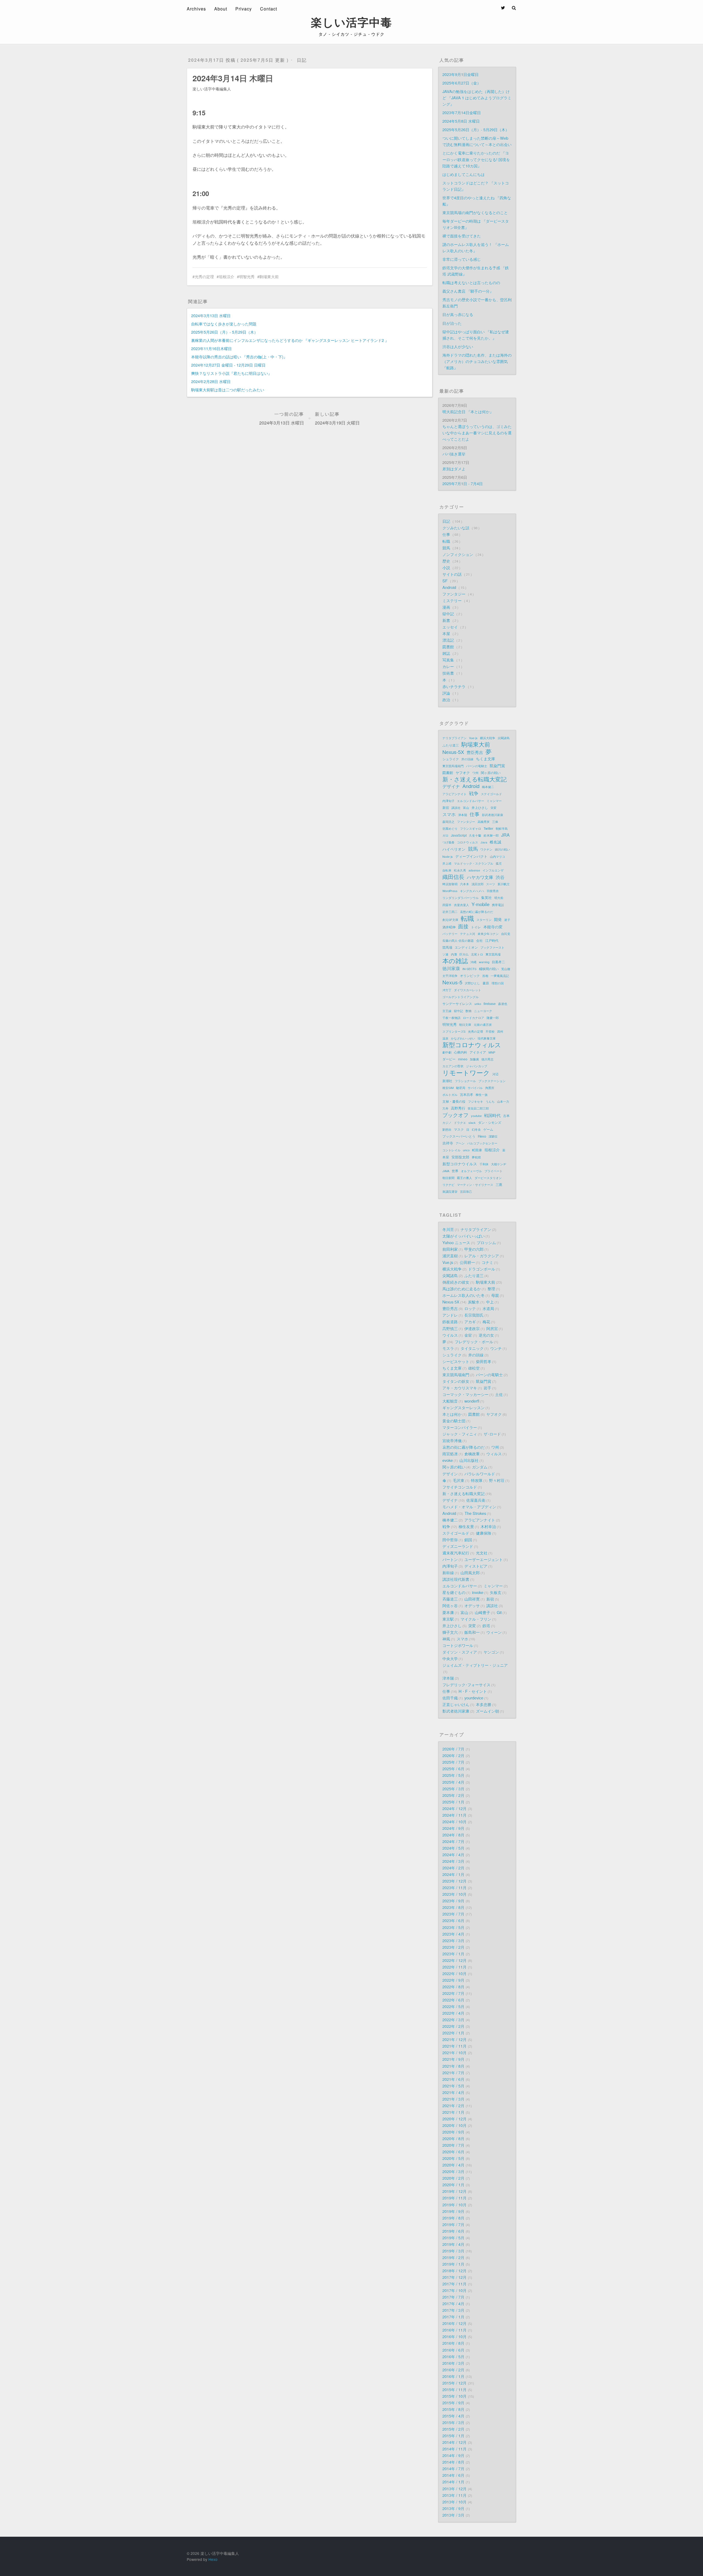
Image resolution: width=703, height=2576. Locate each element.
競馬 (447, 548)
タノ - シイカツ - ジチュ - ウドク (351, 34)
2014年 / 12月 (454, 2442)
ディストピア (476, 1566)
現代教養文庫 (487, 1038)
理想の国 (498, 983)
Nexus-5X (453, 752)
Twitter (488, 828)
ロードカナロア (474, 1018)
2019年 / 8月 (453, 2218)
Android (450, 587)
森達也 (503, 1004)
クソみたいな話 (456, 528)
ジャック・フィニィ (460, 1434)
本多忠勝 (484, 1704)
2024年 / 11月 (454, 1815)
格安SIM (448, 1088)
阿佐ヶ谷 (450, 1605)
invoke (478, 1592)
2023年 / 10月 (454, 1894)
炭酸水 (474, 1302)
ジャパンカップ (477, 1066)
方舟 (445, 1108)
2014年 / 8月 (453, 2462)
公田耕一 (467, 1262)
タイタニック (472, 1348)
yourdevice (474, 1698)
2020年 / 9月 (453, 2132)
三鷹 (499, 1184)
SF (446, 581)
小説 (447, 567)
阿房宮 (492, 1328)
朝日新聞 (448, 1178)
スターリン (484, 920)
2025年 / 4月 (453, 1782)
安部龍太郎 (460, 1157)
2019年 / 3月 (453, 2251)
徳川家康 (451, 968)
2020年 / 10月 (454, 2125)
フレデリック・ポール (474, 1342)
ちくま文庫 (486, 759)
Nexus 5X (451, 1302)
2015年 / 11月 (454, 2389)
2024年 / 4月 (453, 1854)
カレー (449, 666)
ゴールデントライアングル (461, 997)
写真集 (449, 660)
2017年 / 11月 (454, 2284)
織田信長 (453, 877)
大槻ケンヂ (499, 1164)
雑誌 (447, 653)
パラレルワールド (480, 1474)
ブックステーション (492, 1081)
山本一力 (503, 1101)
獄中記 (449, 614)
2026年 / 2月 (453, 1755)
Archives (196, 9)
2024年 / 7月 (453, 1841)
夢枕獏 (476, 1157)
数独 (468, 1011)
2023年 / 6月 (453, 1920)
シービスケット (456, 1361)
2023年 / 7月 (453, 1914)
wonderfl (472, 1401)
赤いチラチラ (454, 686)
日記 (302, 60)
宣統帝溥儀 (452, 1440)
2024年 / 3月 (453, 1861)
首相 (485, 976)
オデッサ (472, 1605)
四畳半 (447, 905)
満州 (500, 1031)
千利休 (484, 1164)
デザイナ (451, 786)
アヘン (460, 1143)
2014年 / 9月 (453, 2455)
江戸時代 (492, 940)
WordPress (450, 891)
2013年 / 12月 (454, 2489)
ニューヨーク (483, 1011)
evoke (448, 1460)
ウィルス (494, 1454)
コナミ (487, 1262)
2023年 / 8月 (453, 1907)
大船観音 (450, 1401)
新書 (447, 620)
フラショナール (465, 1081)
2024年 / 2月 (453, 1868)
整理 (491, 1289)
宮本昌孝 (467, 1094)
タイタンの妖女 (456, 1381)
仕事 (447, 534)
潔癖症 (493, 1136)
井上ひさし (480, 807)
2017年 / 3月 (453, 2310)
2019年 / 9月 (453, 2211)
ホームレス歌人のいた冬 (464, 1295)
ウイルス (450, 1335)
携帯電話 (498, 905)
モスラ (448, 1348)
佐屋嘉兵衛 (476, 1500)
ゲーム (488, 1129)
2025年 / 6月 (453, 1769)
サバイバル (475, 1088)
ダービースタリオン (488, 1178)
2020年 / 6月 (453, 2152)
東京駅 (448, 1619)
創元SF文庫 (450, 920)
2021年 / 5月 (453, 2086)
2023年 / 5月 (453, 1927)
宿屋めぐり (450, 828)
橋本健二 (488, 787)
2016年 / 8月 (453, 2343)
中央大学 (450, 1658)
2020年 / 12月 (454, 2119)
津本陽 (463, 815)
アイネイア (478, 1052)
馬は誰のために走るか (462, 1289)
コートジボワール (458, 1645)
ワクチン (486, 849)
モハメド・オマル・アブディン (469, 1507)
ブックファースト (492, 947)
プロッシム (486, 1242)
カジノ (447, 1123)
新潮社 (447, 1081)
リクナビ (448, 1185)
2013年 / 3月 (453, 2515)
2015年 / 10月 (454, 2396)
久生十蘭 (475, 835)
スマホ (449, 814)
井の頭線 (467, 759)
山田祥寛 (472, 1599)
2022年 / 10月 (454, 1973)
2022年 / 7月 (453, 1993)
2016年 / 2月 (453, 2370)
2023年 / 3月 (453, 1940)
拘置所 (490, 1088)
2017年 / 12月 (454, 2277)
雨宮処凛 (450, 1454)
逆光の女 (486, 1335)
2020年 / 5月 (453, 2158)
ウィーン (494, 1632)
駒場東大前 (269, 277)
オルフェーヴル (471, 1171)
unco (466, 1150)
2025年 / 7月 (453, 1762)
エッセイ (451, 627)
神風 (446, 1639)
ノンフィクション (458, 554)
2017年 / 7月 (453, 2297)
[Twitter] (503, 8)
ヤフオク (463, 773)
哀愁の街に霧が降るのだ (464, 1447)
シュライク (451, 759)
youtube (476, 1116)
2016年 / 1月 (453, 2376)
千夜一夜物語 (451, 1018)
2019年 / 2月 (453, 2257)
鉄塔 (486, 1625)
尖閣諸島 (504, 738)
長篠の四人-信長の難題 (458, 940)
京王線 (447, 1011)
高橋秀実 (484, 822)
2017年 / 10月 (454, 2290)
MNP (492, 1052)
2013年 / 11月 (454, 2495)
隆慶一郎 (493, 1018)
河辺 (495, 1074)
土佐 (499, 1394)
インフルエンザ (493, 870)
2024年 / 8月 (453, 1835)
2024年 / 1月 (453, 1874)
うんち (490, 1101)
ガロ (445, 835)
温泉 (445, 1038)
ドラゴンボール (482, 1269)
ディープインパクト (471, 856)
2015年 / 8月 (453, 2409)
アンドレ (450, 1315)
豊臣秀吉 (475, 752)
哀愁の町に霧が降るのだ (477, 912)
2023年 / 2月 (453, 1947)
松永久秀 (460, 870)
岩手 (487, 1388)
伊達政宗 (472, 1328)
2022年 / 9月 (453, 1980)
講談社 (456, 808)
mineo (463, 1059)
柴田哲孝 (484, 1361)
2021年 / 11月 (454, 2046)
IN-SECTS (469, 969)
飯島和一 (472, 1632)
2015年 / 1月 (453, 2436)
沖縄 (473, 962)
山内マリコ (497, 856)
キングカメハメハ (472, 891)
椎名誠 (495, 842)
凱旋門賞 (497, 766)
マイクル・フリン (476, 1619)
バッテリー (450, 934)
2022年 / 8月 (453, 1987)
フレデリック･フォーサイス (466, 1685)
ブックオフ (455, 1115)
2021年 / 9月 (453, 2059)
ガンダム (480, 1467)
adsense (474, 870)
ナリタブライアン (454, 738)
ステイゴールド (491, 794)
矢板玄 (496, 1592)
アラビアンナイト (454, 794)
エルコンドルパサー (471, 801)
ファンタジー (454, 594)
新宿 (446, 807)
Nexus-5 (452, 982)
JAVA (446, 1171)
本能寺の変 (493, 927)
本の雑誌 (455, 961)
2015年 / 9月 (453, 2403)
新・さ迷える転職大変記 (475, 779)
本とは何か (452, 1414)
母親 (495, 1295)
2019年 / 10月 (454, 2205)
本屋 (447, 633)
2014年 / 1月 (453, 2482)
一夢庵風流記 (500, 976)
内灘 (454, 954)
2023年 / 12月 (454, 1881)
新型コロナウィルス (472, 1045)
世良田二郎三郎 (478, 1108)
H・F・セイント (473, 1691)
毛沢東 (459, 1480)
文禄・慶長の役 (454, 1101)
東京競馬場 (493, 954)
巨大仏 (464, 954)
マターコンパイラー (460, 1427)
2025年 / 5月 (453, 1775)
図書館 (449, 647)
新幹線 (448, 1572)
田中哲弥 (450, 1540)
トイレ (476, 927)
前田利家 (450, 1249)
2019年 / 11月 (454, 2198)
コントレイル (451, 1150)
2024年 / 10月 (454, 1822)
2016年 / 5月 (453, 2356)
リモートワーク (466, 1072)
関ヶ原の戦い (491, 773)
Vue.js (448, 1262)
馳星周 (461, 1088)
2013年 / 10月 (454, 2502)
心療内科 (461, 1052)
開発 (498, 919)
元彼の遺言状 (483, 1025)
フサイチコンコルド (460, 1487)
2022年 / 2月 (453, 2026)
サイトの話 (453, 574)
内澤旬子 (448, 801)
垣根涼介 (227, 277)
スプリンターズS (454, 1031)
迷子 (507, 920)
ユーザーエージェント (484, 1559)
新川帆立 (504, 884)
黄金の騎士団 (454, 1421)
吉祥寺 (448, 1143)
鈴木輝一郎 (491, 835)
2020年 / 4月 (453, 2165)
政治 (447, 700)
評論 (447, 693)
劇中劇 (447, 1052)
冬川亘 (448, 1229)
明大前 (499, 898)
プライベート (493, 1171)
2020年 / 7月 (453, 2145)
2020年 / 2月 (453, 2178)
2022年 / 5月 (453, 2006)
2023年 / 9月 (453, 1901)
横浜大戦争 (488, 738)
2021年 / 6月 (453, 2079)
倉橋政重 (472, 1454)
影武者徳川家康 (493, 815)
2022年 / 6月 (453, 2000)
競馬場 (447, 947)
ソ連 (445, 954)
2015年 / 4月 (453, 2416)
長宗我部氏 (474, 1315)
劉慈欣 (447, 1129)
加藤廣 (474, 1059)
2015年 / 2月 (453, 2429)
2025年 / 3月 (453, 1789)
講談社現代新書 (456, 1579)
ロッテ (470, 1308)
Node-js (448, 856)
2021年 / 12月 (454, 2039)
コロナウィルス (468, 842)
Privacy (244, 9)
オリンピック (470, 976)
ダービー (449, 1059)
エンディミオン (466, 947)
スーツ (491, 884)
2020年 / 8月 (453, 2138)
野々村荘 (497, 1480)
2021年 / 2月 (453, 2105)
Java (484, 842)
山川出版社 (469, 1460)
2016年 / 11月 (454, 2330)
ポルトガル (450, 1095)
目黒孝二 (498, 962)
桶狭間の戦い (489, 969)
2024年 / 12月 (454, 1808)
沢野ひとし (472, 983)
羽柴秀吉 (493, 891)
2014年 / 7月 (453, 2468)
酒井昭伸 (449, 927)
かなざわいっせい (463, 1038)
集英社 (486, 898)
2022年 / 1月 (453, 2033)
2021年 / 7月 (453, 2073)
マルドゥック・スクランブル (474, 863)
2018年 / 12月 (454, 2271)
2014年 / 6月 (453, 2475)
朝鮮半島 (502, 828)
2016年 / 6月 (453, 2350)
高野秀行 (458, 1108)
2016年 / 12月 (454, 2323)
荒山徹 (506, 969)
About (221, 9)
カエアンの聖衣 (453, 1066)
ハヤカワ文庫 (480, 877)
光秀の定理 (204, 277)
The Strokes (475, 1513)
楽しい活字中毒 (351, 22)
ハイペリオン (454, 849)
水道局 (488, 1308)
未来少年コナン (488, 934)
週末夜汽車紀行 (456, 1553)
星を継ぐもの (454, 1592)
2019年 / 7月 (453, 2224)
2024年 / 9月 (453, 1828)
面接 (463, 926)
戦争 (474, 793)
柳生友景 (466, 1526)
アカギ (470, 1322)
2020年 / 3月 (453, 2171)
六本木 (465, 884)
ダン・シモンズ (490, 1122)
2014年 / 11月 (454, 2449)
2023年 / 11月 (454, 1887)
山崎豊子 (482, 1612)
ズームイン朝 (487, 1711)
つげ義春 (448, 842)
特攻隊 (477, 1480)
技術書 (449, 673)
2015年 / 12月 (454, 2383)
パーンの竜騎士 (477, 766)
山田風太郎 (470, 1572)
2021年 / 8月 (453, 2066)
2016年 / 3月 (453, 2363)
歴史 (447, 561)
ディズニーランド (458, 1546)
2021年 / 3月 (453, 2099)
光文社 (482, 1553)
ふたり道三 (451, 745)
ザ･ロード (492, 1434)
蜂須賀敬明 (450, 884)
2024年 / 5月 (453, 1848)
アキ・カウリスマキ (460, 1388)
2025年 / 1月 (453, 1802)
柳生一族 (482, 1095)
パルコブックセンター (482, 1143)
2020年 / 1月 (453, 2185)
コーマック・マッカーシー (465, 1394)
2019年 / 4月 (453, 2244)
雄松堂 (474, 1368)
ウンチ (496, 1348)
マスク (459, 1129)
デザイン (450, 1474)
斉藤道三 (450, 1599)
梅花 (486, 1322)
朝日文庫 (465, 1025)
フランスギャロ (471, 828)
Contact (269, 9)
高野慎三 (450, 1328)
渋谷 (500, 877)
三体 (495, 822)
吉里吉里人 (461, 905)
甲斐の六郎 (474, 1249)
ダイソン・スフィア (460, 1652)
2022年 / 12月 (454, 1960)
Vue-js (473, 738)
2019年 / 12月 (454, 2191)
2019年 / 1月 (453, 2264)
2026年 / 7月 (453, 1749)
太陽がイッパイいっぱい (464, 1236)
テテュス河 (468, 934)
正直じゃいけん (456, 1704)
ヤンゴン (491, 1652)
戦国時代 (492, 1115)
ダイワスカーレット (468, 990)
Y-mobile (480, 904)
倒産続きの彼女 (456, 1282)
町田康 (477, 1150)
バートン (450, 1559)
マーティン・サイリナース (475, 1185)
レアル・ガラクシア (482, 1256)
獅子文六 (450, 1632)
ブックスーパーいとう (459, 1136)
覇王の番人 (465, 1178)
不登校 (490, 1031)
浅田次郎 (478, 884)
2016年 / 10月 (454, 2336)
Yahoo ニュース (456, 1242)
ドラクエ (460, 1123)
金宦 (468, 1335)
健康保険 (484, 1533)
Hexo (482, 1136)
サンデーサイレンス (457, 1004)
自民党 (506, 934)
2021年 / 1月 (453, 2112)
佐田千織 (450, 1698)
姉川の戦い (502, 849)
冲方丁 (447, 990)
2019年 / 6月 (453, 2231)
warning (484, 962)
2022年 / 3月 (453, 2020)
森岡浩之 (448, 822)
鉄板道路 (450, 1322)
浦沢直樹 (450, 1256)
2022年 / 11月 (454, 1967)
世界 (455, 1171)
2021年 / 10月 (454, 2052)
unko (478, 1004)
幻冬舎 (476, 1129)
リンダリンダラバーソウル (461, 898)
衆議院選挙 (450, 1191)
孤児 (499, 863)
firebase (490, 1004)
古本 (506, 1116)
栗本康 (448, 1612)
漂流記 (449, 640)
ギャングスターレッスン (464, 1407)
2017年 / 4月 (453, 2303)
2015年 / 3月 (453, 2422)
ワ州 (475, 773)
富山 (466, 808)
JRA (505, 835)
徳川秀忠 (487, 1059)
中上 (490, 1302)
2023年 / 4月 (453, 1934)
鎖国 (468, 1540)
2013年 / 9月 (453, 2508)
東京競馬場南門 (453, 766)
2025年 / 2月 (453, 1795)
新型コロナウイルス (460, 1164)
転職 (447, 541)
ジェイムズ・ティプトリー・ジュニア (475, 1665)
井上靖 (447, 863)
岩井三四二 (450, 912)
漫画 (447, 607)
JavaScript (459, 835)
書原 (486, 983)
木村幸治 (488, 1526)
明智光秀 (247, 277)
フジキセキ (475, 1101)
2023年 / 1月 (453, 1954)
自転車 (447, 870)
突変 (493, 808)
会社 (479, 940)
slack (472, 1123)
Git (499, 1612)
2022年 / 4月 (453, 2013)
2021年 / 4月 (453, 2092)
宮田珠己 (466, 1191)
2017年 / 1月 (453, 2317)
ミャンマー (494, 801)
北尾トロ (477, 954)
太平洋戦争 (450, 976)
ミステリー (453, 600)
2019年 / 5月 (453, 2238)
